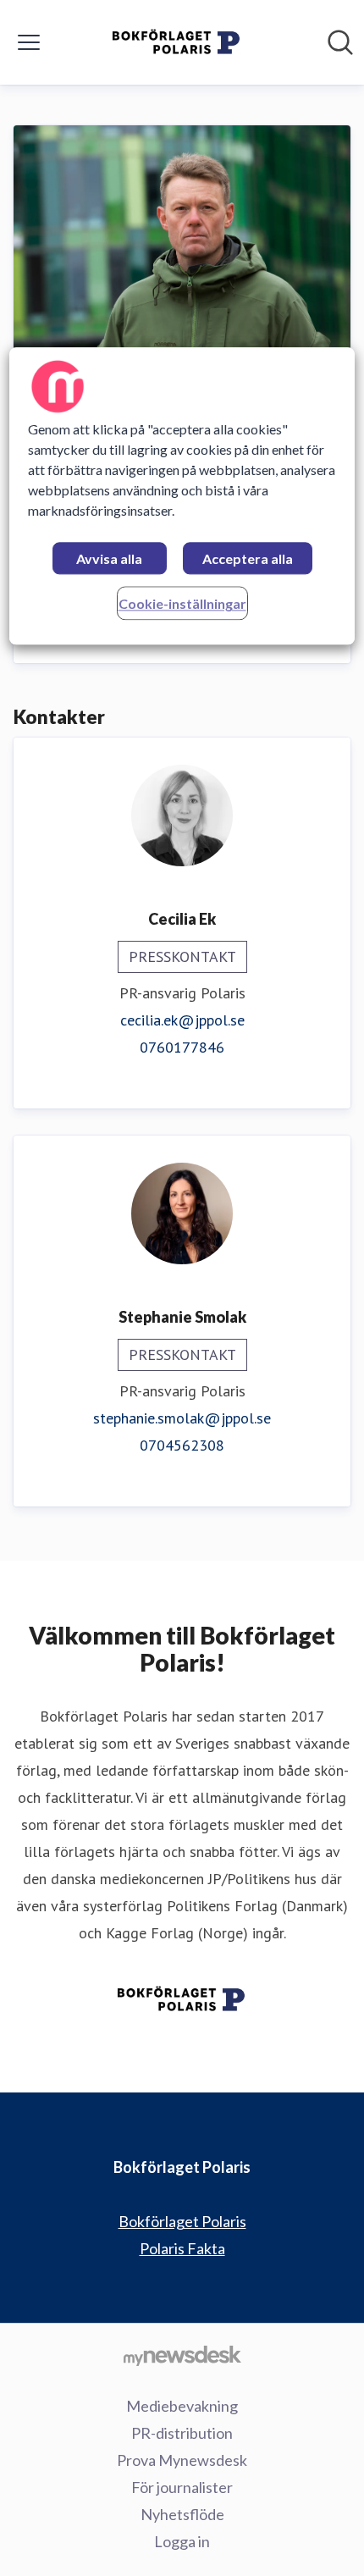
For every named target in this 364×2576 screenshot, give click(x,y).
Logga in (182, 2541)
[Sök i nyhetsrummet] (340, 42)
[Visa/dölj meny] (29, 42)
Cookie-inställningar (182, 604)
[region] (182, 497)
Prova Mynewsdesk (182, 2460)
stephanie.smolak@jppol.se (182, 1418)
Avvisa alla (109, 559)
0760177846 (182, 1047)
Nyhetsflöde (182, 2514)
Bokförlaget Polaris (182, 2221)
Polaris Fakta (182, 2248)
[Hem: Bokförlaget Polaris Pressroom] (177, 42)
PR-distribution (182, 2433)
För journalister (182, 2487)
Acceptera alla (248, 559)
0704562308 (182, 1445)
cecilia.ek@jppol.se (182, 1020)
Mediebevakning (182, 2406)
